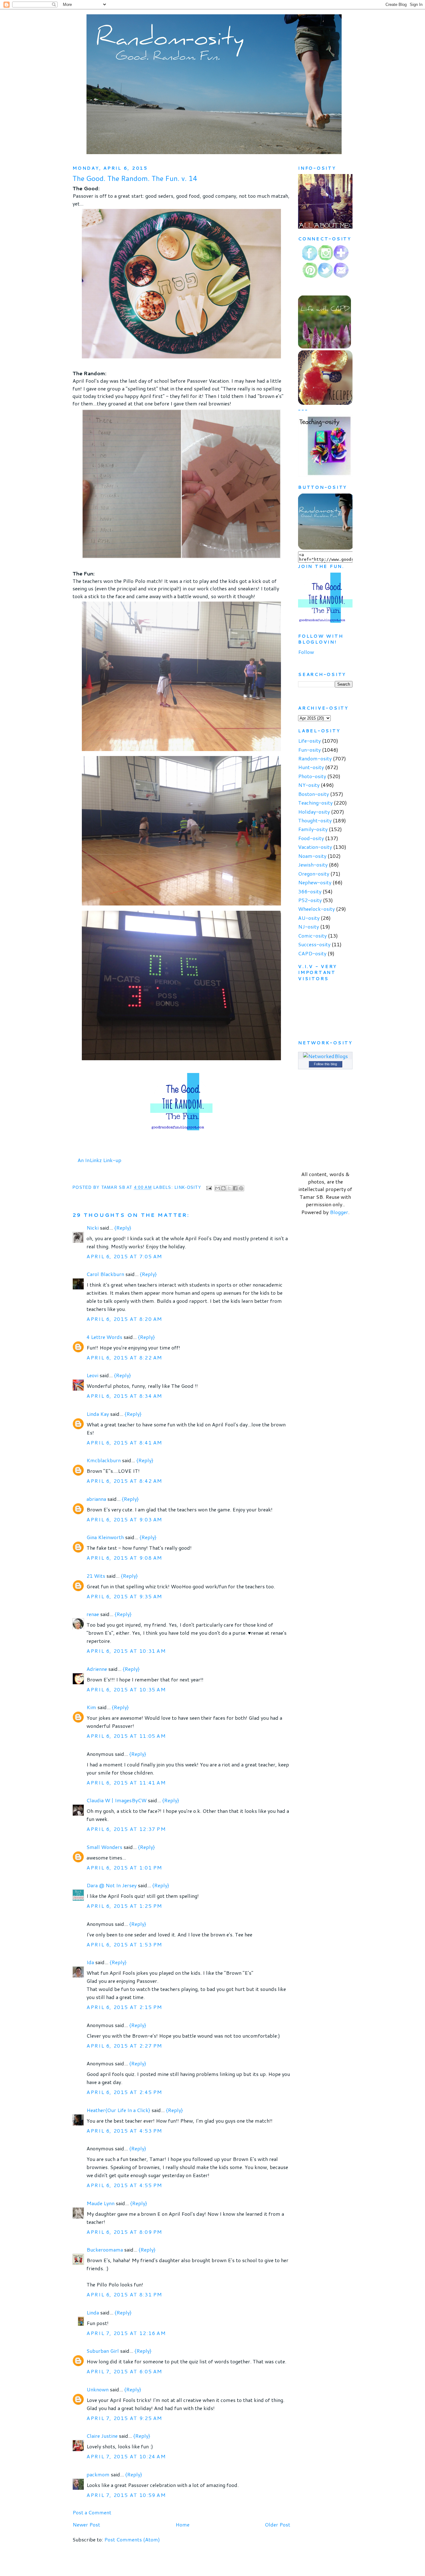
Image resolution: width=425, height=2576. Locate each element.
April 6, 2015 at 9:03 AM (124, 1519)
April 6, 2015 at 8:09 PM (124, 2232)
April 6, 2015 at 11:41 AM (126, 1782)
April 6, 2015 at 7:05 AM (124, 1256)
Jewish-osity (313, 865)
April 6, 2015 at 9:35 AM (124, 1596)
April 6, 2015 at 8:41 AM (124, 1442)
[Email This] (217, 1188)
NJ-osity (308, 926)
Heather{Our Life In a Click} (118, 2110)
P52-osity (310, 900)
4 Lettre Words (104, 1337)
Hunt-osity (311, 767)
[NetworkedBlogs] (325, 1056)
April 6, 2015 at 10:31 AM (126, 1651)
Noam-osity (312, 856)
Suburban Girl (103, 2351)
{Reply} (123, 1228)
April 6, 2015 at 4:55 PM (124, 2185)
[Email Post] (209, 1188)
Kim (91, 1707)
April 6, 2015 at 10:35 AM (126, 1689)
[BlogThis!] (223, 1188)
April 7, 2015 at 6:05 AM (124, 2371)
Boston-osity (313, 794)
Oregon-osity (314, 874)
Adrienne (97, 1669)
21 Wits (96, 1576)
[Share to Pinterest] (241, 1188)
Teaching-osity (315, 803)
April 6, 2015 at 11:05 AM (126, 1736)
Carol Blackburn (105, 1274)
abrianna (96, 1499)
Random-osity (315, 758)
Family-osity (313, 829)
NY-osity (309, 785)
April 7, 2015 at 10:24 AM (126, 2456)
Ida (90, 1962)
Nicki (93, 1228)
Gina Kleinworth (105, 1537)
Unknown (98, 2389)
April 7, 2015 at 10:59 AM (126, 2495)
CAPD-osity (312, 953)
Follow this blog (325, 1064)
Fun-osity (309, 750)
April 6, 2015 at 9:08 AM (124, 1558)
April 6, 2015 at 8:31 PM (124, 2294)
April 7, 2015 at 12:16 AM (126, 2333)
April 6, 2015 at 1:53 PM (124, 1944)
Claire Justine (102, 2436)
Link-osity (188, 1188)
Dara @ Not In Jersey (112, 1885)
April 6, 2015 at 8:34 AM (124, 1396)
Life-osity (309, 741)
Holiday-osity (314, 812)
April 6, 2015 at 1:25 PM (124, 1906)
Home (182, 2524)
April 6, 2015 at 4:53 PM (124, 2131)
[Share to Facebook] (235, 1188)
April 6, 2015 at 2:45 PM (124, 2092)
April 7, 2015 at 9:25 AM (124, 2418)
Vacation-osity (315, 847)
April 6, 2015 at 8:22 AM (124, 1357)
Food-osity (311, 838)
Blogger (339, 1212)
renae (93, 1614)
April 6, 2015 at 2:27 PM (124, 2046)
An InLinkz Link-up (99, 1160)
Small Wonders (104, 1847)
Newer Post (86, 2524)
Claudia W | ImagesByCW (117, 1800)
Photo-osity (312, 776)
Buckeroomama (105, 2250)
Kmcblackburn (104, 1460)
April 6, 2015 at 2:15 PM (124, 2007)
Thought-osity (315, 820)
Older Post (278, 2524)
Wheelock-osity (316, 909)
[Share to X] (229, 1188)
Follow (306, 652)
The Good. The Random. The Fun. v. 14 (135, 178)
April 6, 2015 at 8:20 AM (124, 1319)
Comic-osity (312, 936)
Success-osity (314, 944)
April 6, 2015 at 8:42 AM (124, 1481)
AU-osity (309, 918)
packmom (98, 2474)
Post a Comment (92, 2512)
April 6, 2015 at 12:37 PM (126, 1829)
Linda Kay (98, 1414)
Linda (93, 2312)
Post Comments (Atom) (132, 2539)
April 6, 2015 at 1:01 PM (124, 1867)
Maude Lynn (100, 2203)
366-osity (310, 891)
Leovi (92, 1375)
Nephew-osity (315, 882)
